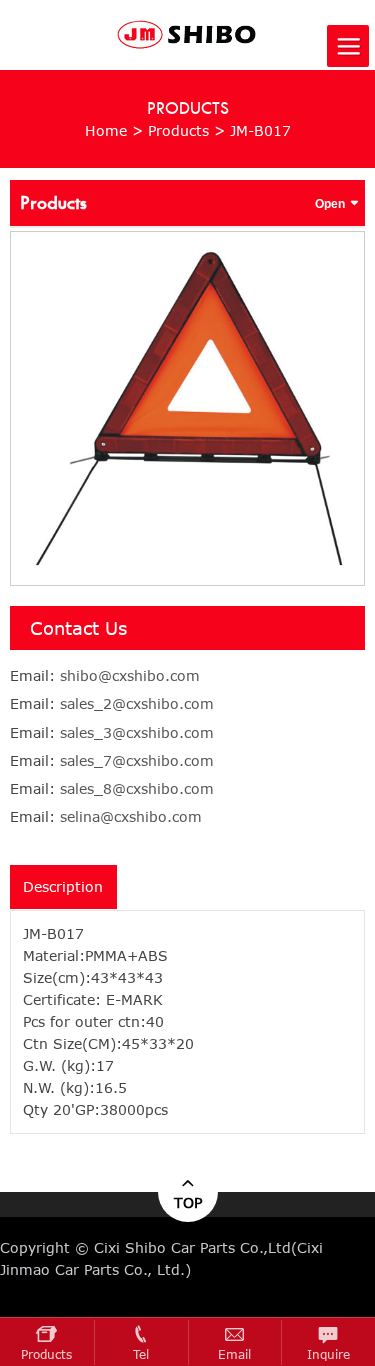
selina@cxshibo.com (131, 816)
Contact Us (78, 628)
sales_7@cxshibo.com (137, 760)
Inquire (328, 1354)
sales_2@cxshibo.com (137, 703)
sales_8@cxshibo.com (137, 788)
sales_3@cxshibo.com (137, 732)
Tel (141, 1354)
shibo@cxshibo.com (130, 675)
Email (234, 1354)
